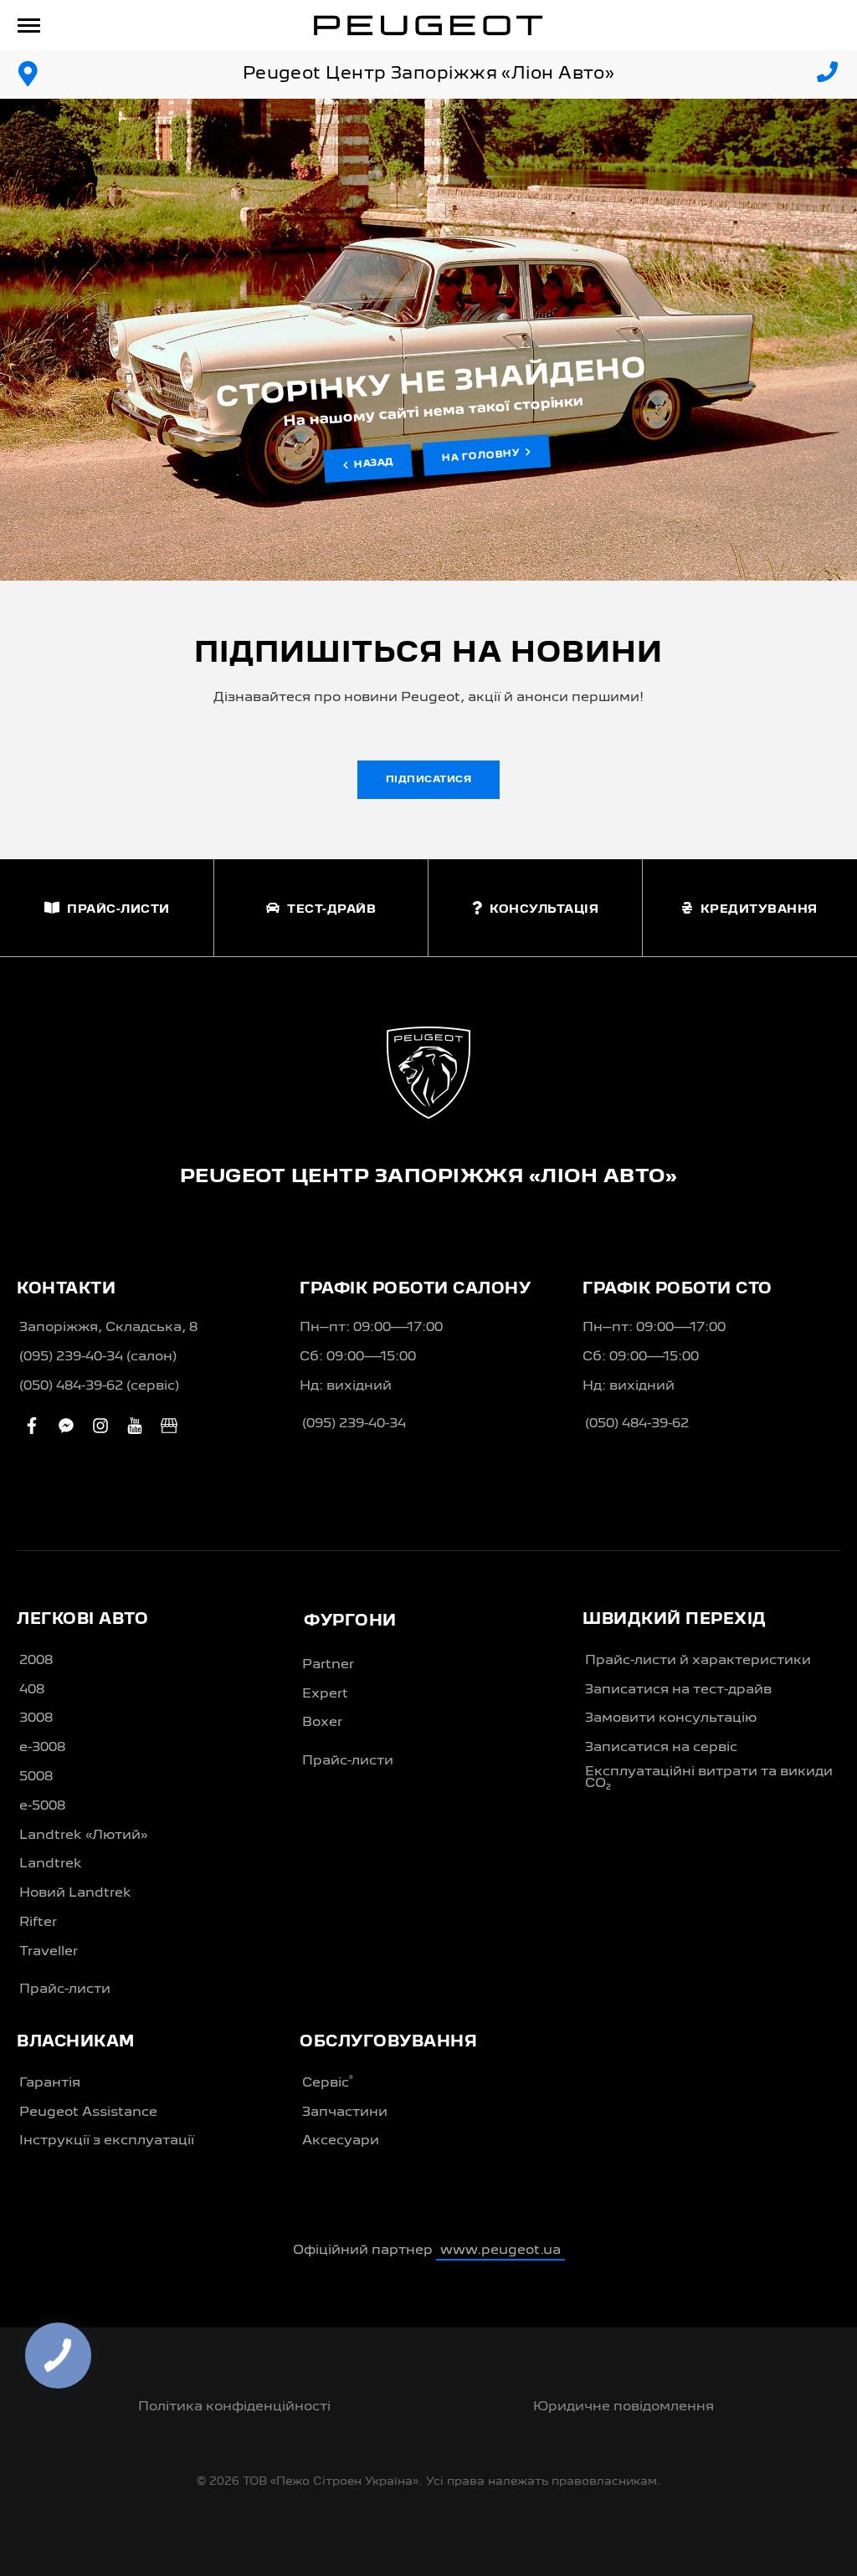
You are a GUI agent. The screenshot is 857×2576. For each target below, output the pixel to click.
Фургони (350, 1621)
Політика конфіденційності (234, 2407)
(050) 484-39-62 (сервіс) (99, 1386)
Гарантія (50, 2083)
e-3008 (42, 1748)
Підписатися (429, 780)
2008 (36, 1661)
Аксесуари (341, 2141)
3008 (36, 1718)
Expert (325, 1694)
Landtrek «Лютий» (83, 1836)
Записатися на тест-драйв (678, 1690)
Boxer (322, 1723)
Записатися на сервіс (661, 1748)
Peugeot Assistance (88, 2113)
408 (32, 1690)
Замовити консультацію (671, 1718)
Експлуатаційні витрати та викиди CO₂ (709, 1778)
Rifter (38, 1923)
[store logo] (428, 25)
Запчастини (345, 2113)
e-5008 (42, 1806)
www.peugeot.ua (500, 2251)
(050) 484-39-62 (637, 1424)
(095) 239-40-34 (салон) (98, 1357)
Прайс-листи (65, 1990)
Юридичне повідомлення (624, 2407)
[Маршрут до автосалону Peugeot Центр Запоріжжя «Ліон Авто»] (28, 74)
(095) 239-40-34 (354, 1424)
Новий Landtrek (75, 1893)
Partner (328, 1665)
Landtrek (51, 1864)
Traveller (49, 1952)
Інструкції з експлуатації (107, 2141)
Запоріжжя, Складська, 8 (108, 1328)
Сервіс (328, 2082)
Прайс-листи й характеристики (698, 1661)
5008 (36, 1777)
